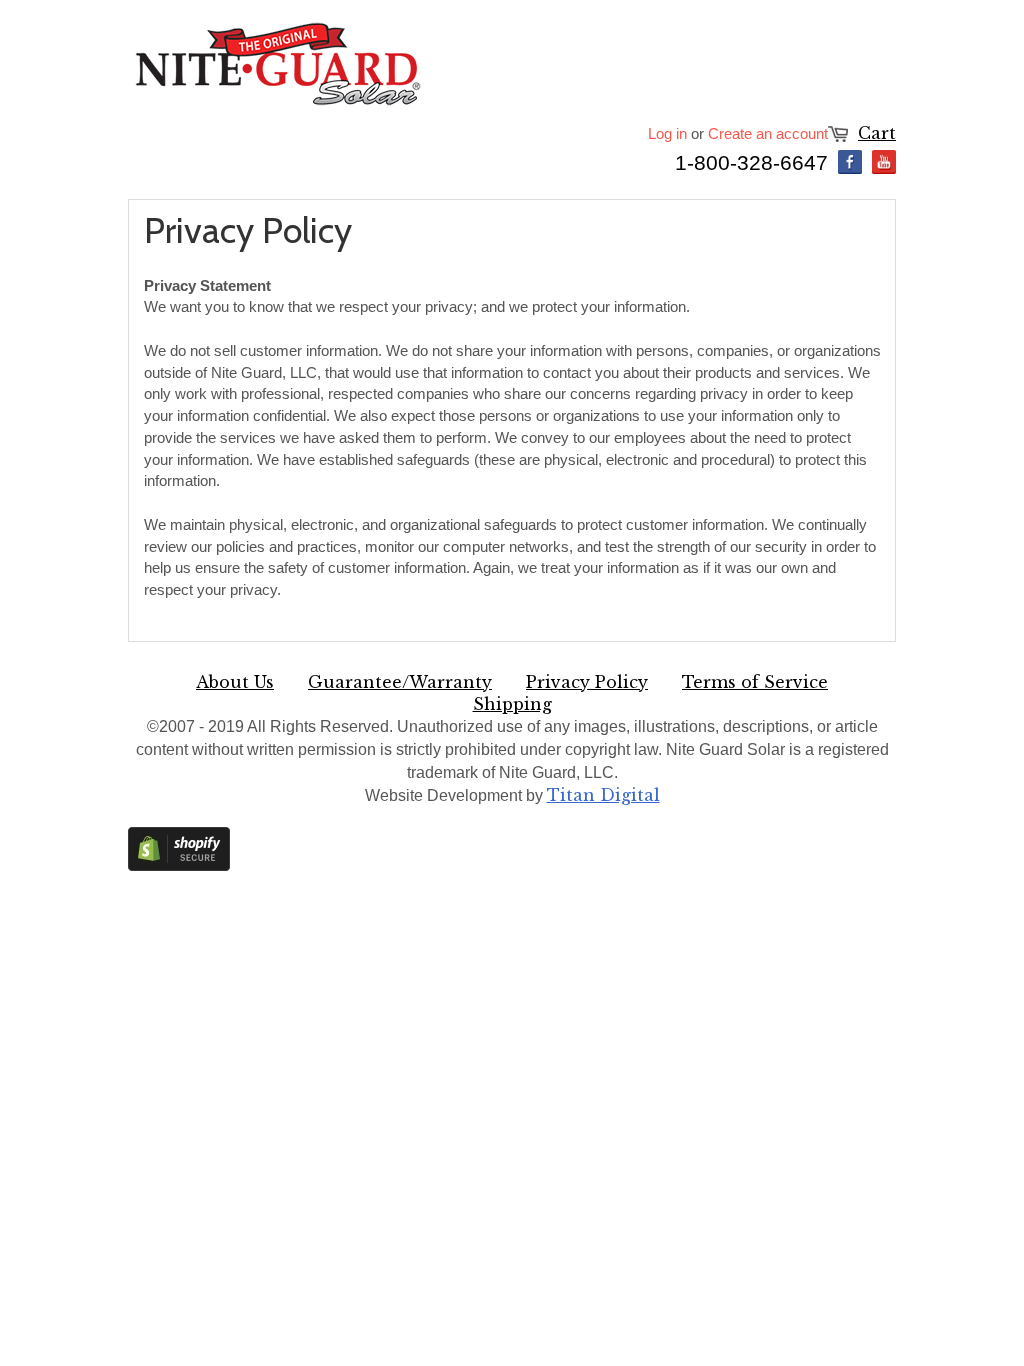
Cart (877, 133)
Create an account (768, 133)
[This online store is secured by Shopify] (179, 865)
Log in (667, 133)
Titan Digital (603, 795)
